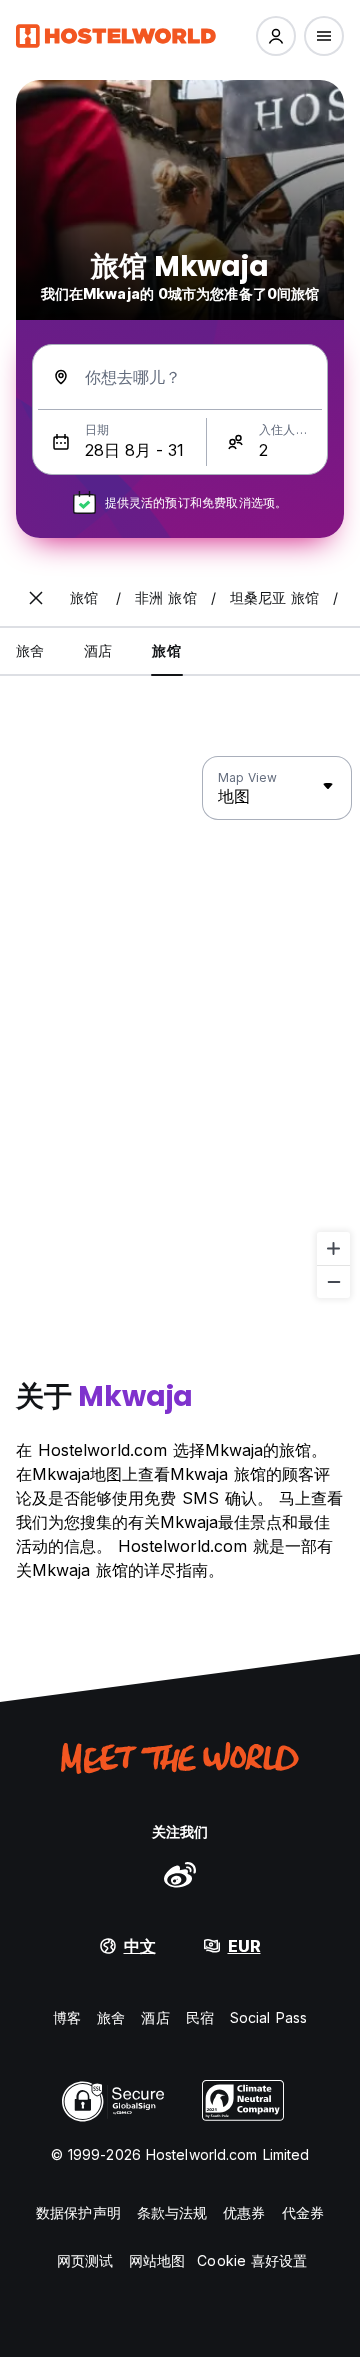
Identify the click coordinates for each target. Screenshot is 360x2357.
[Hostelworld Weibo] (180, 1874)
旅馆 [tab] (166, 650)
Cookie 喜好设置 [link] (252, 2260)
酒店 (155, 2017)
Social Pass (268, 2017)
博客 (67, 2017)
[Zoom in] (333, 1248)
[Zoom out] (333, 1281)
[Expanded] (36, 598)
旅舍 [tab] (30, 650)
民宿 (200, 2017)
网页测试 (85, 2260)
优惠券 (244, 2212)
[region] (180, 1028)
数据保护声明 (78, 2212)
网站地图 (157, 2260)
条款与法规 (172, 2212)
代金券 (303, 2212)
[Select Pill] (276, 36)
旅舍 (111, 2017)
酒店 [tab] (98, 650)
